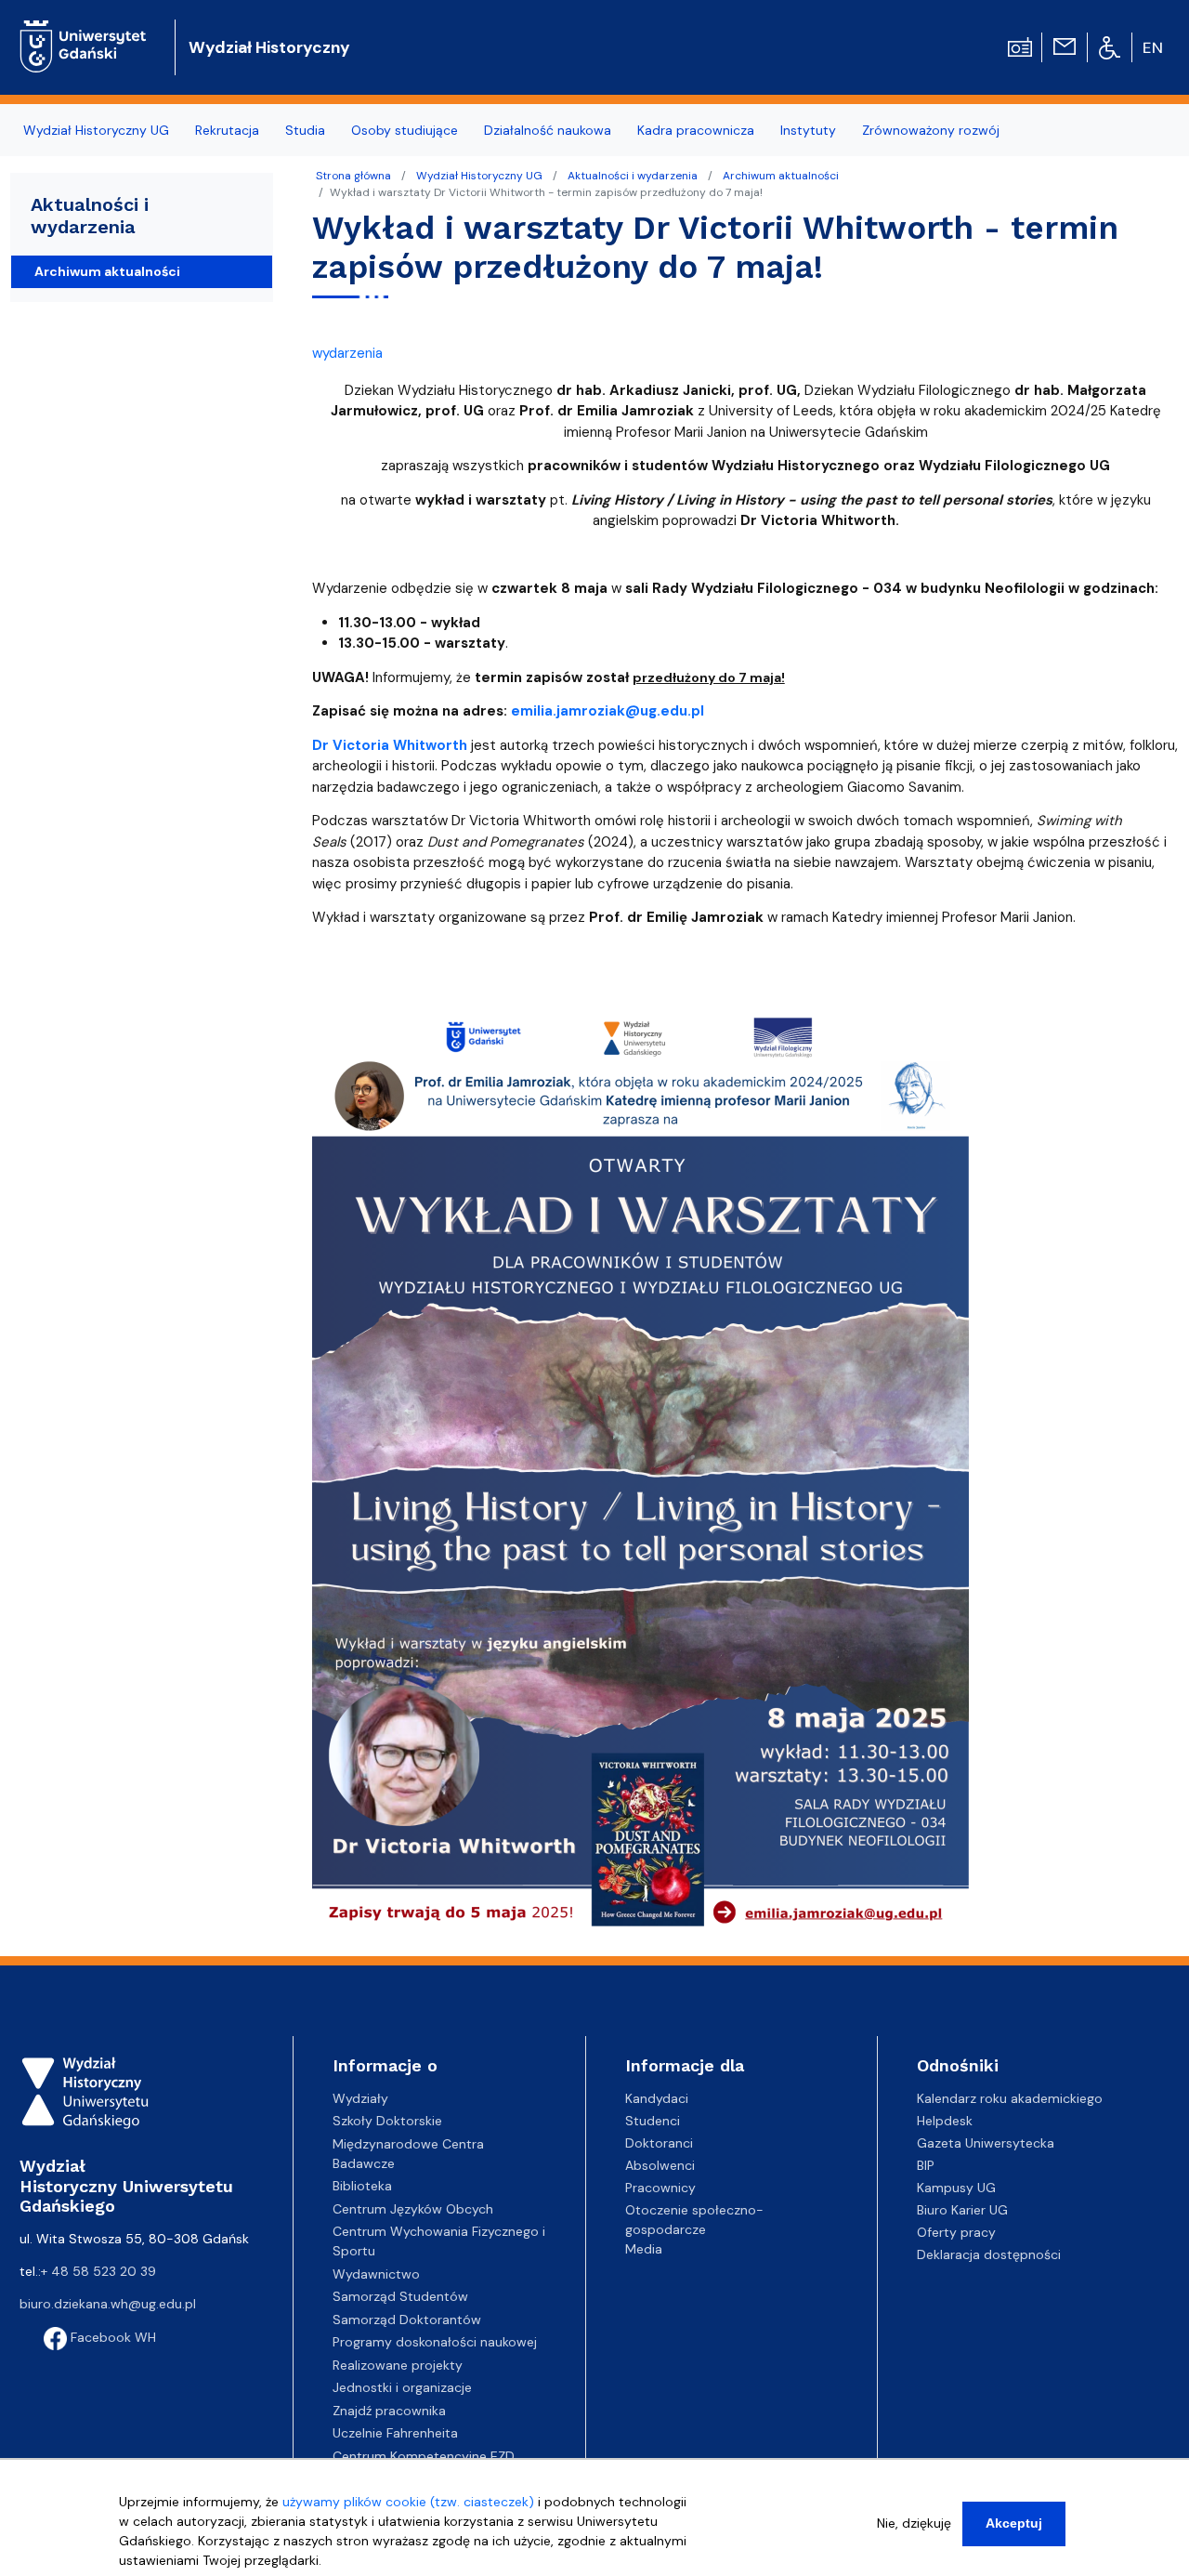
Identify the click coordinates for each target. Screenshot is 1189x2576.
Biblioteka (362, 2186)
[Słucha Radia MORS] (1020, 46)
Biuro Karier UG (962, 2210)
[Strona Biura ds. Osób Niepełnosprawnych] (1110, 46)
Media (644, 2249)
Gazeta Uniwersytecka (986, 2143)
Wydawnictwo (376, 2274)
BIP (926, 2165)
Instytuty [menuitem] (808, 130)
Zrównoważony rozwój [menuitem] (931, 130)
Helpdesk (945, 2121)
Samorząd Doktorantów (407, 2320)
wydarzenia (347, 353)
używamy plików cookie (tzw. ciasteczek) (408, 2502)
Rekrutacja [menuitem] (227, 130)
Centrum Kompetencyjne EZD (424, 2456)
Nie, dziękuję (914, 2523)
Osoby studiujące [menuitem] (405, 130)
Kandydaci (657, 2098)
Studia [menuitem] (305, 130)
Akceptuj (1014, 2523)
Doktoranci (659, 2143)
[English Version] (1154, 47)
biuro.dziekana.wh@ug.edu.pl (108, 2304)
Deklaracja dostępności (989, 2254)
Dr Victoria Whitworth (390, 745)
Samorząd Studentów (400, 2296)
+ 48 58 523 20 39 (98, 2271)
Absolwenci (660, 2165)
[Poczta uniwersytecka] (1065, 46)
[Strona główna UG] (83, 32)
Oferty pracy (956, 2232)
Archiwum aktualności (781, 176)
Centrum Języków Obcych (413, 2209)
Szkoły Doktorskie (387, 2121)
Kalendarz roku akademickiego (1010, 2098)
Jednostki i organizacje (402, 2387)
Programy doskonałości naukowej (435, 2342)
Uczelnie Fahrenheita (395, 2433)
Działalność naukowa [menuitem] (548, 130)
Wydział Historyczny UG (479, 176)
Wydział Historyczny (269, 47)
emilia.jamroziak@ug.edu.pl (608, 711)
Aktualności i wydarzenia (633, 176)
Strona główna (353, 176)
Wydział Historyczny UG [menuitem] (96, 130)
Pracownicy (660, 2188)
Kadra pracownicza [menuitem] (696, 130)
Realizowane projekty (398, 2365)
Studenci (653, 2121)
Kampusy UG (956, 2188)
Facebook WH (111, 2337)
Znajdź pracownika (389, 2411)
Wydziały (360, 2098)
